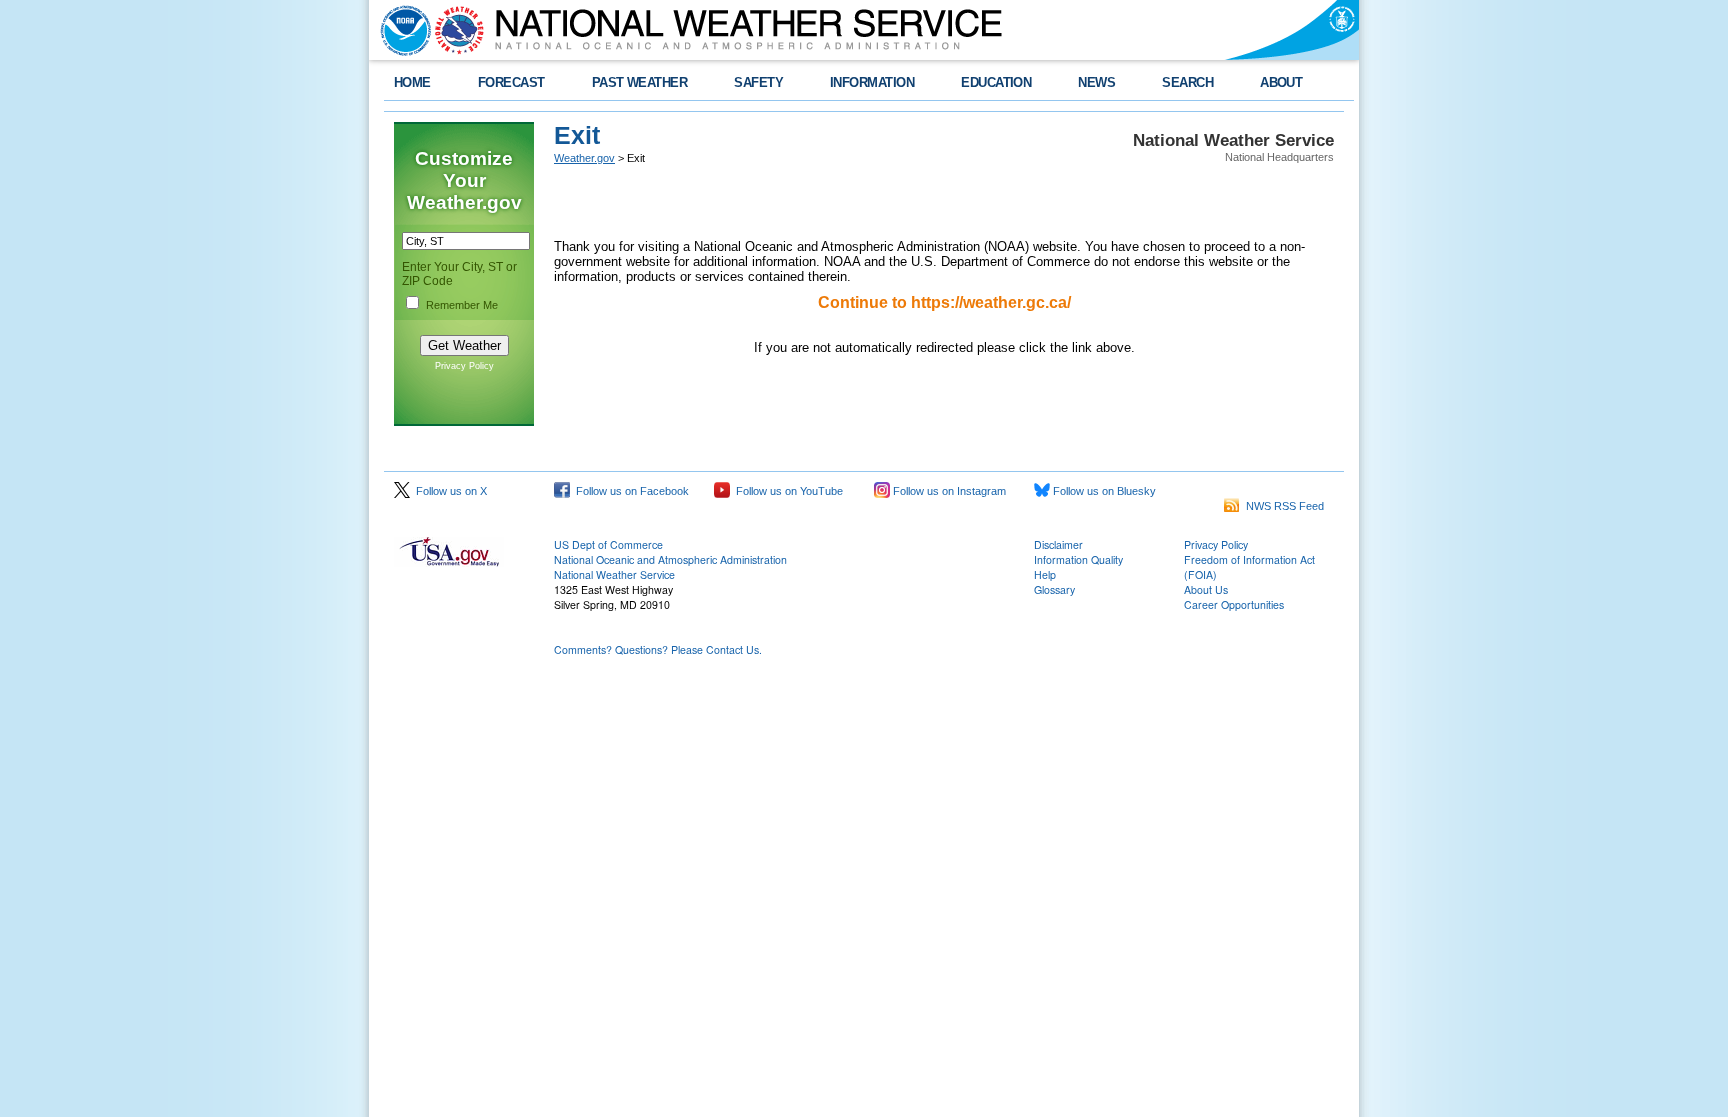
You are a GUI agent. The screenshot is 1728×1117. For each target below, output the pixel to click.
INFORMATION (872, 82)
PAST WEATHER (640, 82)
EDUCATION (996, 82)
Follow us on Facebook (629, 491)
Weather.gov (584, 158)
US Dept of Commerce (608, 544)
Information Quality (1078, 559)
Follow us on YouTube (786, 491)
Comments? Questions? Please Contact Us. (658, 649)
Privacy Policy (464, 366)
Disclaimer (1058, 544)
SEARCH (1187, 82)
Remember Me (462, 305)
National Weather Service (614, 574)
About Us (1206, 589)
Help (1045, 574)
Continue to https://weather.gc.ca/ (944, 302)
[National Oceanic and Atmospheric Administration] (401, 30)
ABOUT (1281, 82)
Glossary (1054, 589)
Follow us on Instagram (948, 491)
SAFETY (758, 82)
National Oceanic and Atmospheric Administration (670, 559)
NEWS (1096, 82)
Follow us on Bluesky (1103, 491)
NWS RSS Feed (1282, 506)
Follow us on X (448, 491)
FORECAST (511, 82)
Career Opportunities (1234, 604)
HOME (412, 82)
